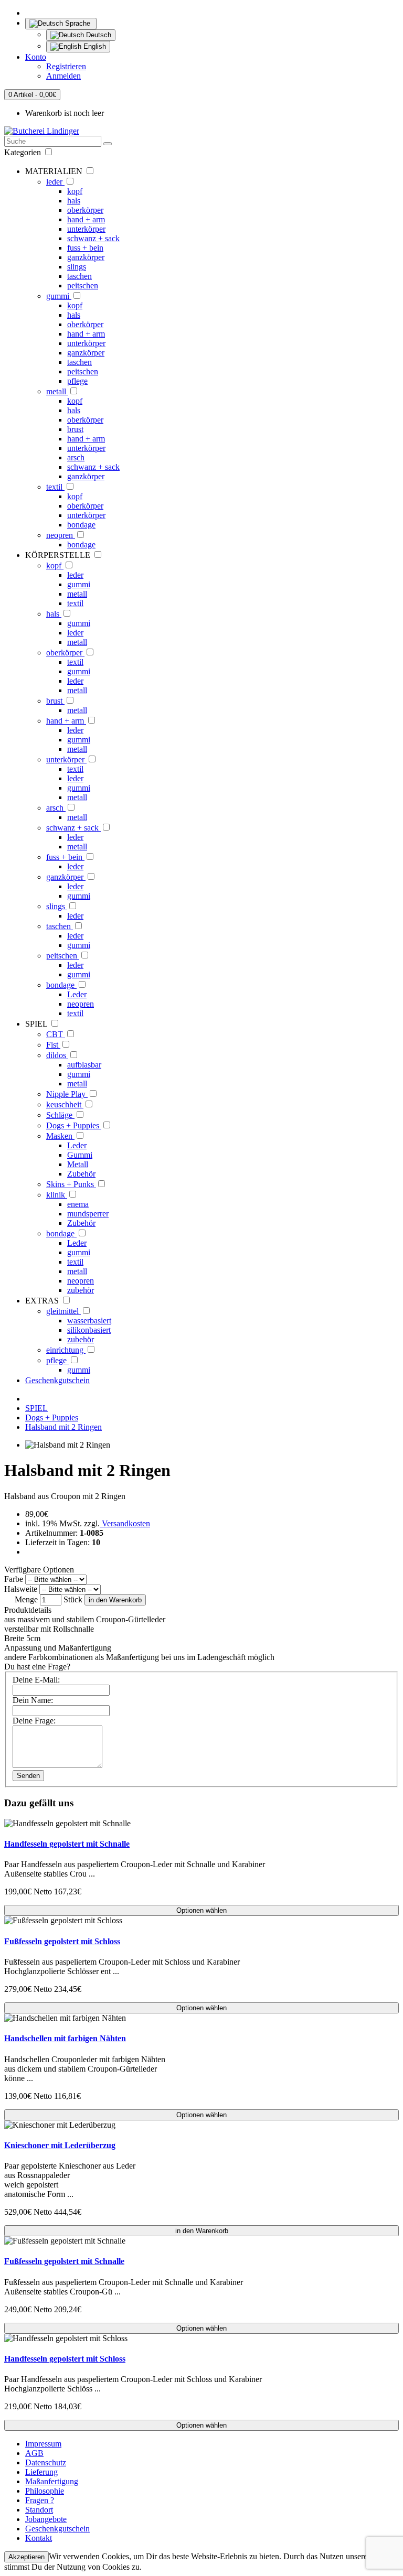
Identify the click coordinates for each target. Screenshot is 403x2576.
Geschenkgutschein (57, 1380)
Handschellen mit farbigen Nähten (65, 2038)
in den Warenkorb (115, 1600)
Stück (73, 1599)
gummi (59, 296)
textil (55, 487)
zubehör (81, 1290)
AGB (34, 2453)
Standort (39, 2510)
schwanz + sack (93, 238)
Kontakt (39, 2538)
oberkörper (85, 210)
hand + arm (86, 219)
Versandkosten (125, 1523)
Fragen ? (40, 2500)
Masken (60, 1136)
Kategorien (24, 152)
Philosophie (45, 2491)
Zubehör (81, 1174)
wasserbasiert (89, 1321)
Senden (28, 1776)
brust (75, 429)
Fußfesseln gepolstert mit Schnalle (64, 2261)
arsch (76, 457)
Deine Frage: (34, 1721)
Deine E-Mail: (36, 1680)
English (94, 46)
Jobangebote (46, 2519)
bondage (81, 525)
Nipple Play (67, 1094)
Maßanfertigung (52, 2481)
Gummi (80, 1155)
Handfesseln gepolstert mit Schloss (65, 2359)
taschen (79, 276)
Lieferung (41, 2472)
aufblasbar (84, 1065)
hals (74, 201)
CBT (56, 1034)
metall (57, 391)
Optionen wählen (201, 1910)
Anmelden (63, 76)
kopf (75, 191)
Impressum (43, 2444)
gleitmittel (63, 1311)
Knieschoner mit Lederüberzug (60, 2145)
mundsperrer (88, 1214)
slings (77, 267)
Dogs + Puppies (74, 1125)
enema (78, 1204)
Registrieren (66, 66)
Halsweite (21, 1589)
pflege (77, 381)
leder (55, 182)
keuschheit (65, 1104)
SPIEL (36, 1408)
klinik (57, 1195)
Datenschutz (46, 2462)
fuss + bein (85, 248)
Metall (78, 1164)
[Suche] (108, 144)
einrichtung (66, 1350)
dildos (57, 1055)
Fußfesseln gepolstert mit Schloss (62, 1941)
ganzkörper (86, 257)
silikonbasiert (89, 1330)
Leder (77, 994)
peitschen (83, 285)
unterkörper (86, 229)
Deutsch (98, 35)
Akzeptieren (26, 2557)
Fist (53, 1045)
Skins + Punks (71, 1184)
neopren (61, 535)
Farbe (14, 1579)
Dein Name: (33, 1700)
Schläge (60, 1115)
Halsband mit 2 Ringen (63, 1427)
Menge (26, 1599)
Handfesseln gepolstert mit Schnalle (67, 1844)
